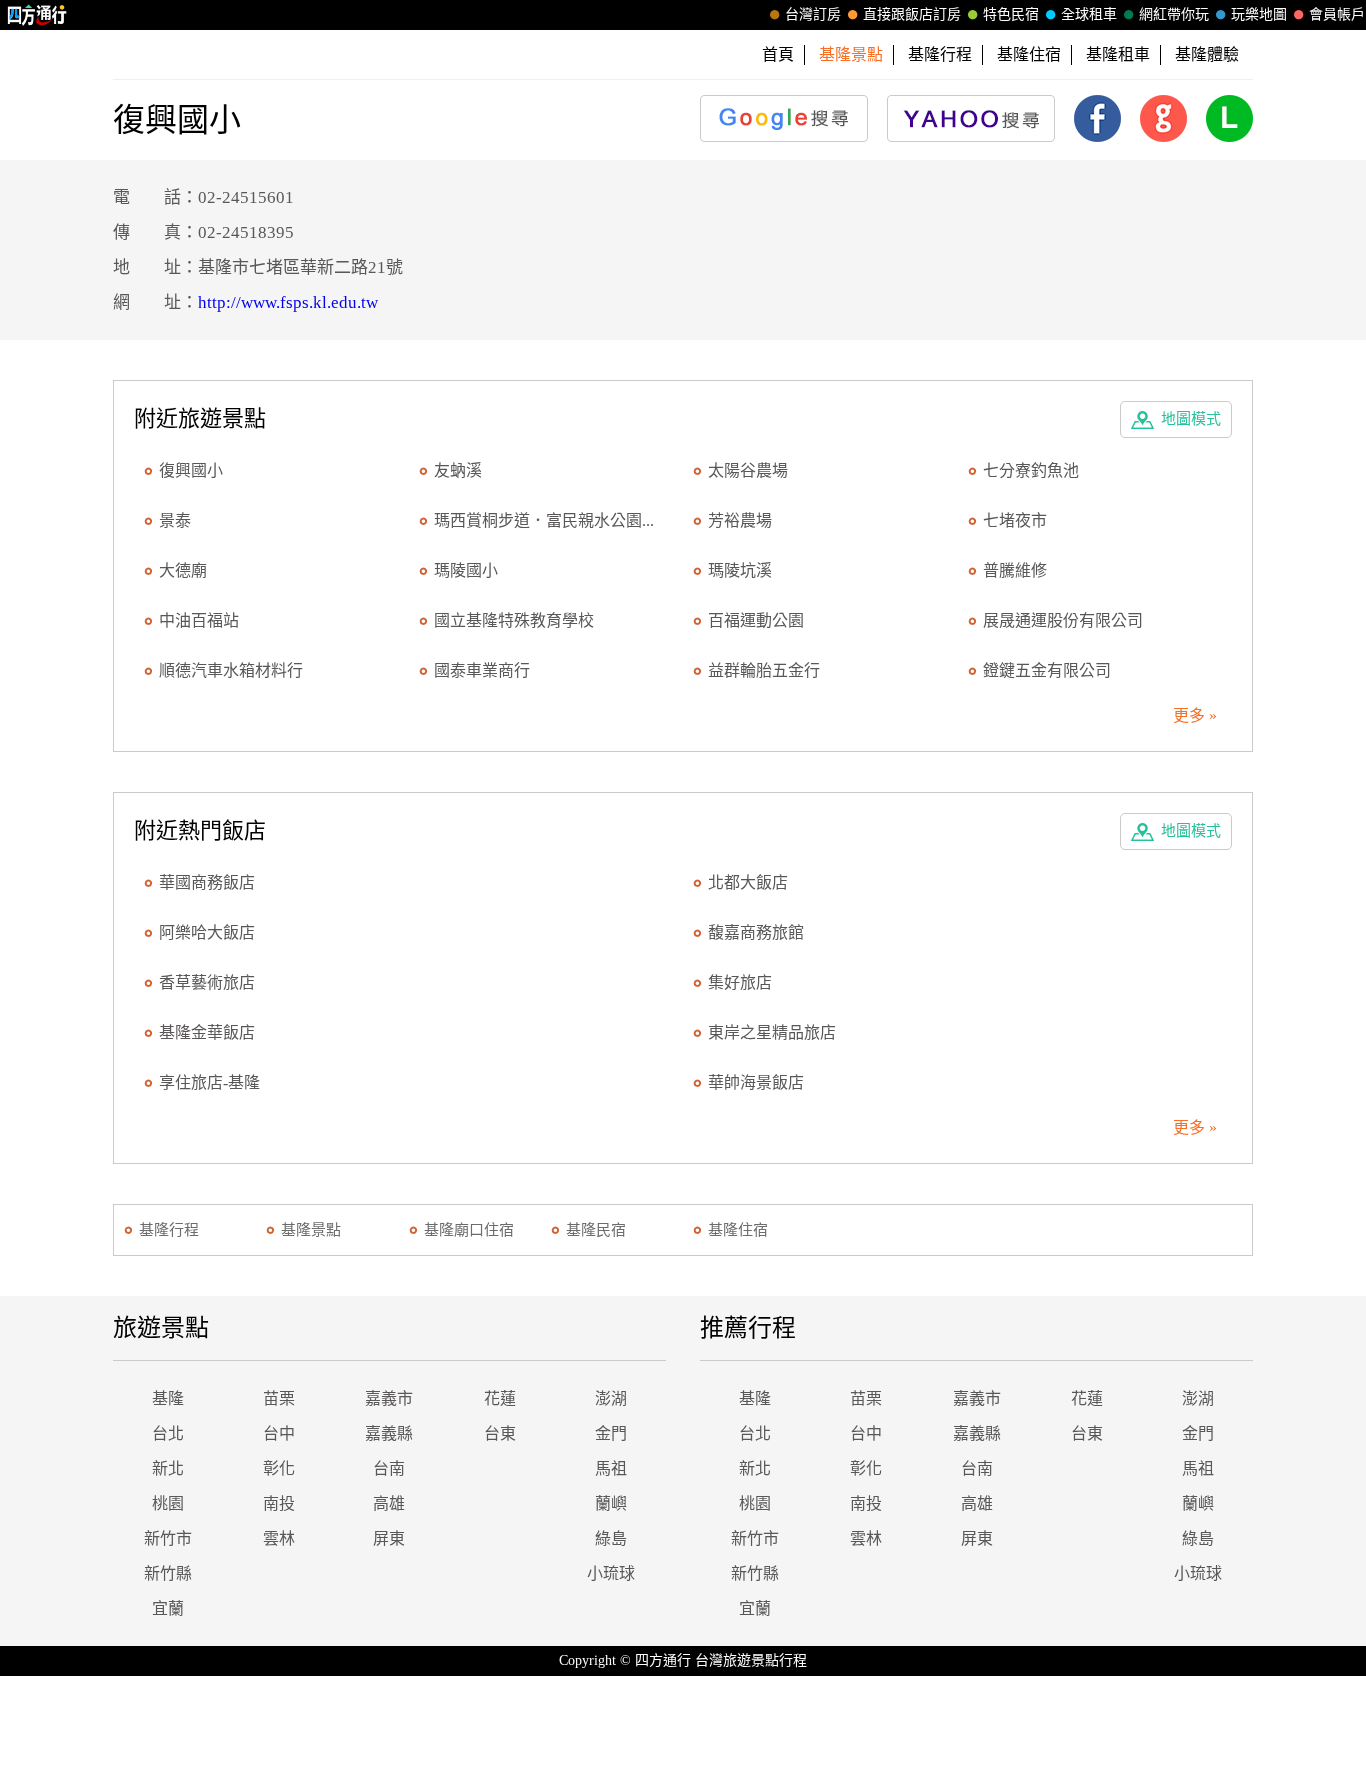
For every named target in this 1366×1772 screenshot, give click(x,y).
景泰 (175, 520)
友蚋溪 (458, 470)
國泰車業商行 (482, 670)
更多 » (1195, 715)
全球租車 (1089, 14)
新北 (168, 1468)
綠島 (611, 1538)
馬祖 (611, 1468)
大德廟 (183, 570)
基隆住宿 (1029, 54)
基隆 (168, 1398)
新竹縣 (168, 1573)
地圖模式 (1191, 419)
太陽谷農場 (748, 470)
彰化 (279, 1468)
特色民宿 (1011, 14)
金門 (611, 1433)
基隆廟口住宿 (469, 1230)
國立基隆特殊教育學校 (514, 620)
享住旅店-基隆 (209, 1082)
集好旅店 (740, 982)
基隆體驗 (1207, 54)
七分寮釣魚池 (1031, 470)
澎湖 (611, 1398)
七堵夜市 (1015, 520)
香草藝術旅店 (207, 982)
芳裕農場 (740, 520)
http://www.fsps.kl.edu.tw (288, 302)
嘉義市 (389, 1398)
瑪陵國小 (466, 570)
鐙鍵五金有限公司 (1047, 670)
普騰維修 (1015, 570)
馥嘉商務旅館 (756, 932)
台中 (279, 1433)
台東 (500, 1433)
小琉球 (611, 1573)
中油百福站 (199, 620)
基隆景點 (311, 1230)
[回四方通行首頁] (37, 15)
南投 (279, 1503)
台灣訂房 (813, 14)
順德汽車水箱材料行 (231, 670)
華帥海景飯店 (756, 1082)
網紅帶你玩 (1174, 14)
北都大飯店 (748, 882)
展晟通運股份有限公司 (1063, 620)
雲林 (279, 1538)
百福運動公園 (756, 620)
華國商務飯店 (207, 882)
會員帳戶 (1337, 14)
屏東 (389, 1538)
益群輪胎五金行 (764, 670)
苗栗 (279, 1398)
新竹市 (168, 1538)
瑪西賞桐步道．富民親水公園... (544, 520)
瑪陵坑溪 (740, 570)
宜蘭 (168, 1608)
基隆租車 (1118, 54)
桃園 (168, 1503)
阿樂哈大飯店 (207, 932)
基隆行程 (940, 54)
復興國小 (191, 470)
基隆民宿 (596, 1230)
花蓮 (500, 1398)
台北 (168, 1433)
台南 (389, 1468)
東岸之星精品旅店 (772, 1032)
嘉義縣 (389, 1433)
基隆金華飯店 (207, 1032)
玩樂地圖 (1259, 14)
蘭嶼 (611, 1503)
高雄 (389, 1503)
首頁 (778, 54)
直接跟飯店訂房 (912, 14)
